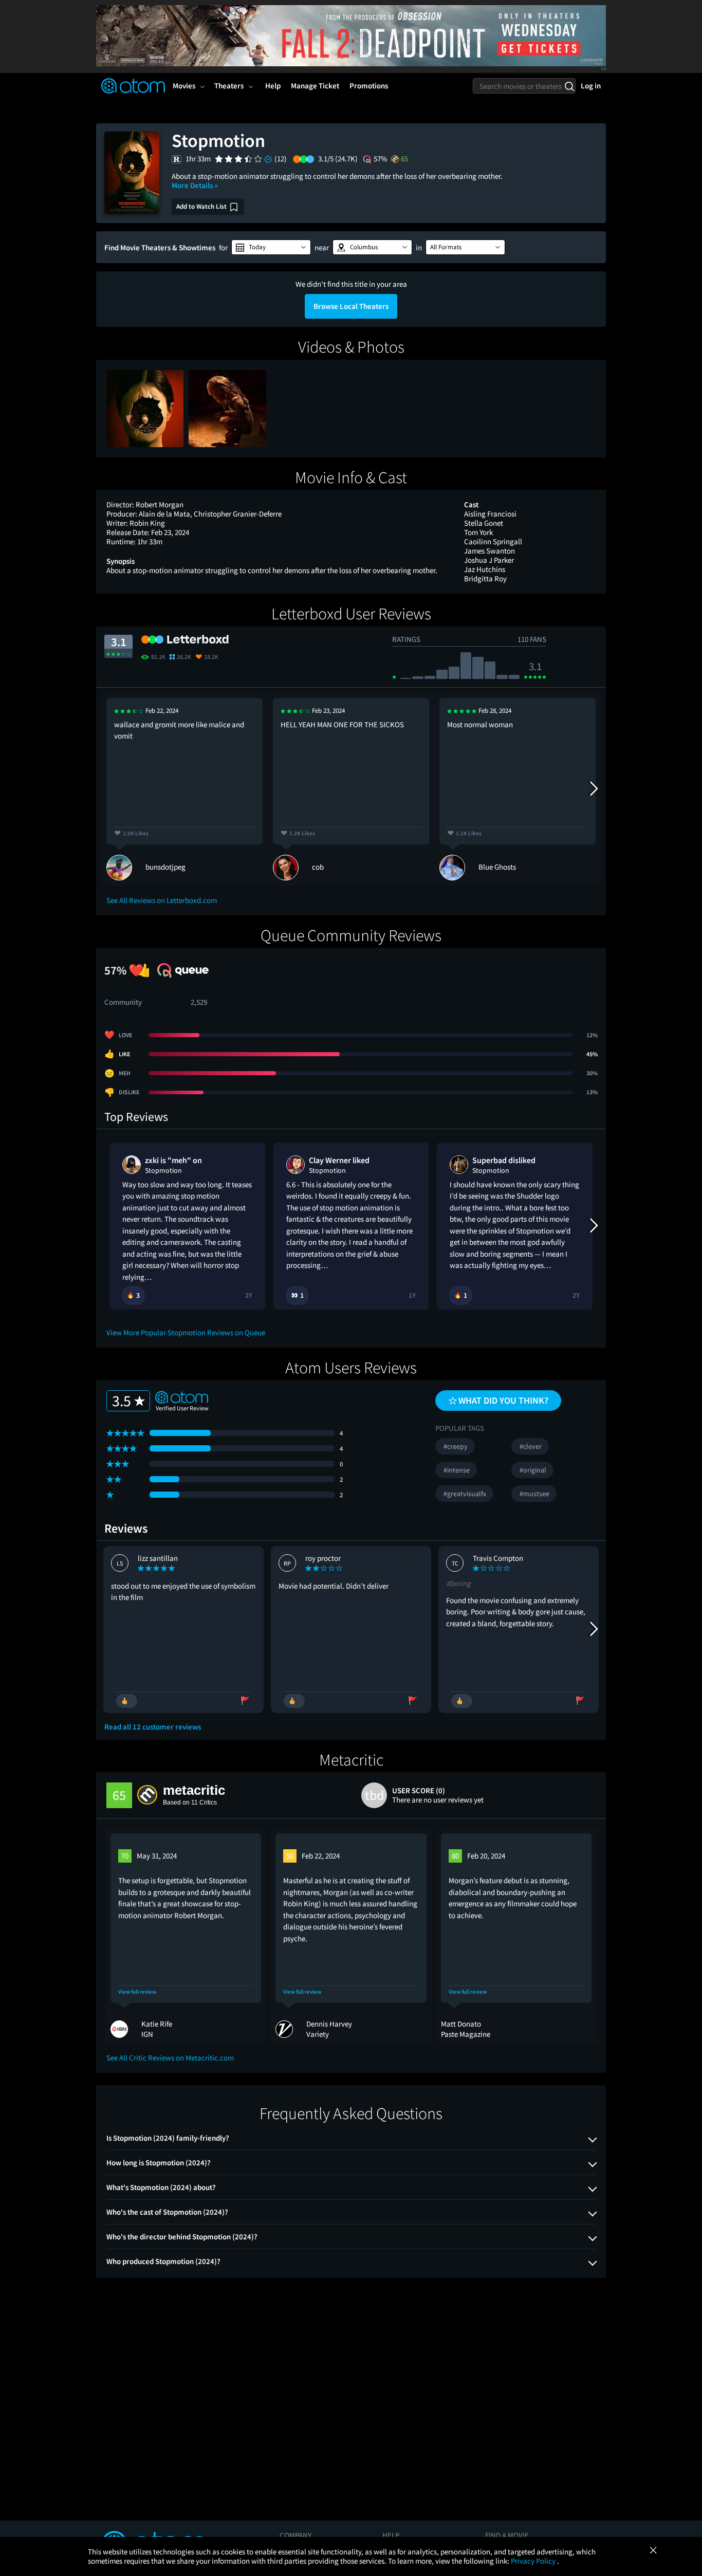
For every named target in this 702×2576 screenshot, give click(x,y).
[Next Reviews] (593, 789)
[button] (271, 247)
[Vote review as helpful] (127, 1701)
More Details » (195, 185)
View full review (137, 1992)
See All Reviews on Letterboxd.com (162, 900)
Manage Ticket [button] (315, 86)
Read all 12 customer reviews (153, 1727)
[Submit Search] (569, 86)
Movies (184, 86)
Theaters (229, 86)
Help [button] (273, 86)
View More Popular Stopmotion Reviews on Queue (186, 1332)
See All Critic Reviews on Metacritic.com (170, 2058)
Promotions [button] (369, 86)
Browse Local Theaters (351, 306)
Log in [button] (591, 86)
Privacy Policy (534, 2561)
